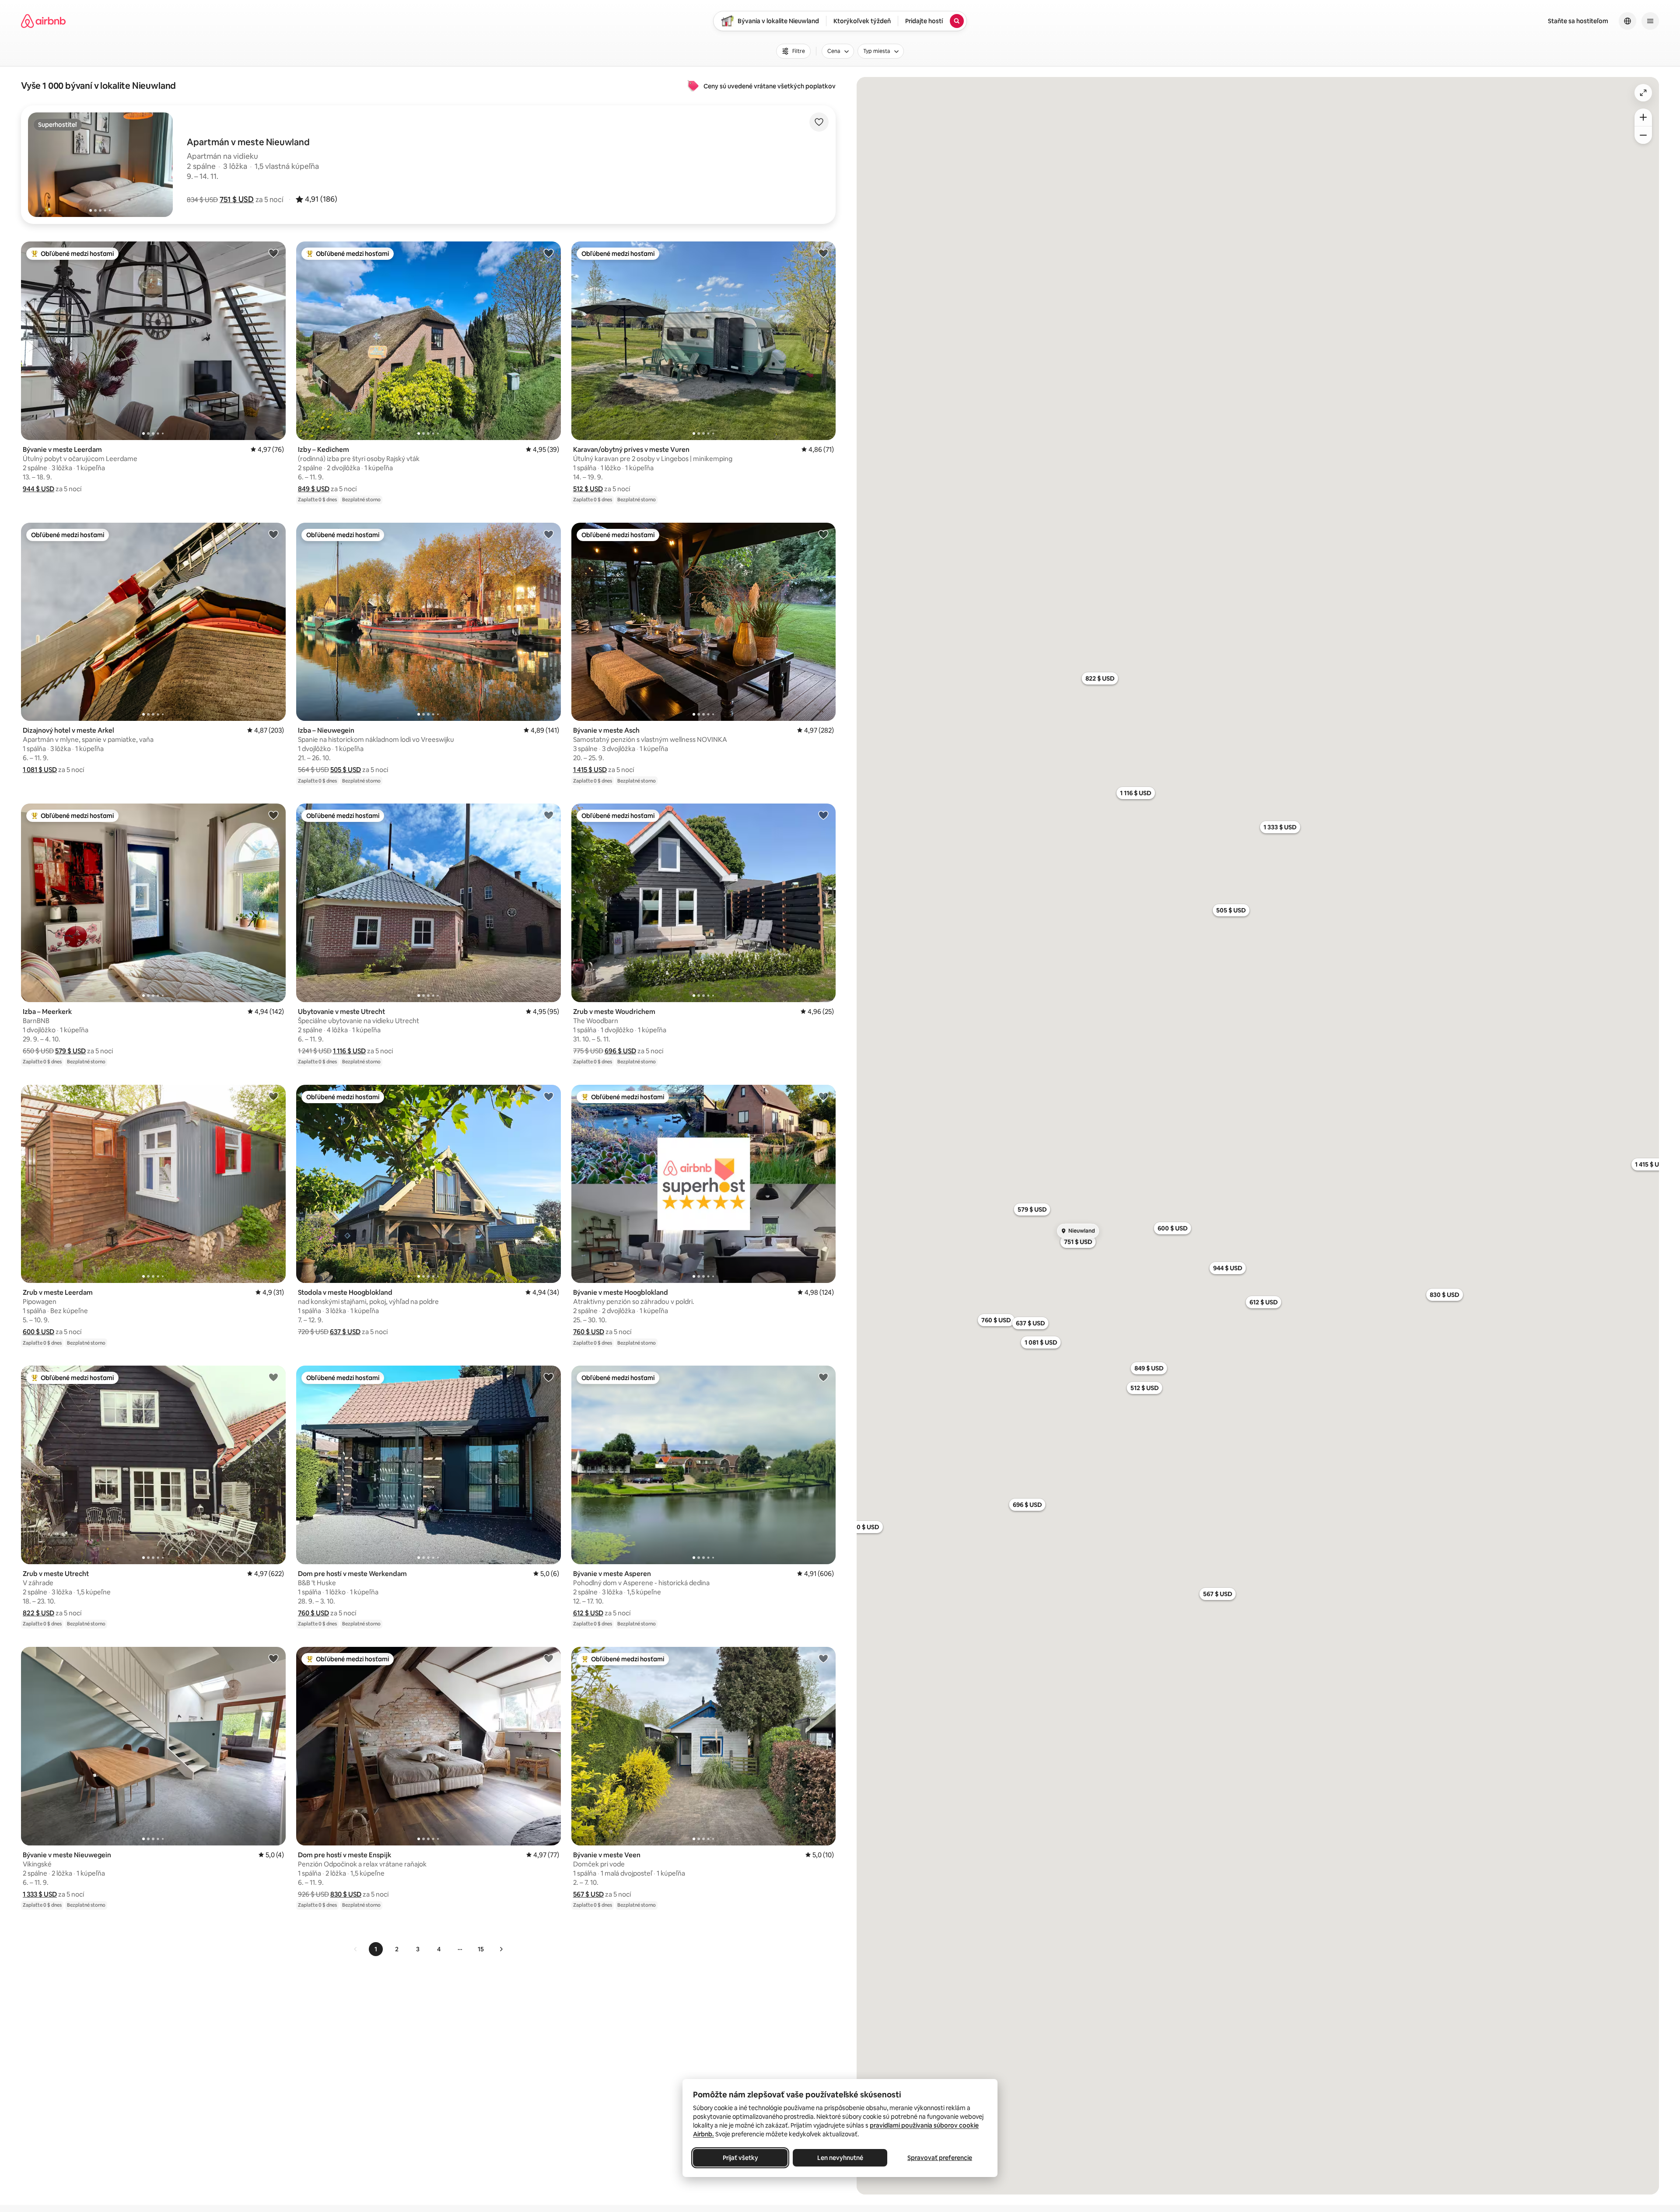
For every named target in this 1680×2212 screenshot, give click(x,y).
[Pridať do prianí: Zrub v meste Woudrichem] (823, 815)
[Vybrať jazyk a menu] (1627, 21)
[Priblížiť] (1643, 117)
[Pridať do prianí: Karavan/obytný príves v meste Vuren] (823, 253)
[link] (356, 1949)
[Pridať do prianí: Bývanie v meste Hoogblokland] (823, 1096)
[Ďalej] (501, 1949)
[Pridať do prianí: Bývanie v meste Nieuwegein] (273, 1658)
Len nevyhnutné (840, 2158)
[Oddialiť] (1643, 135)
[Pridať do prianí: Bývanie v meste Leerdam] (273, 253)
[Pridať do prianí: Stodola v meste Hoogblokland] (549, 1096)
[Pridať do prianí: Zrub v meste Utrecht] (273, 1377)
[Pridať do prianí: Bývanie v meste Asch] (823, 534)
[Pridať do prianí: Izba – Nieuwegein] (549, 534)
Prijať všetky (740, 2158)
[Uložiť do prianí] (819, 122)
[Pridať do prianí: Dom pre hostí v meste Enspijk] (549, 1658)
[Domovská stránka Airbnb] (43, 21)
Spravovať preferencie (940, 2158)
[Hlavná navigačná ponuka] (1650, 21)
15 (481, 1949)
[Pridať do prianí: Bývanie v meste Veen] (823, 1658)
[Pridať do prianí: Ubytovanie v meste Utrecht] (549, 815)
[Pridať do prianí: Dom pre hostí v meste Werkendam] (549, 1377)
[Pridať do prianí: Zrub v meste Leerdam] (273, 1096)
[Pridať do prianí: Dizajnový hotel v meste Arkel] (273, 534)
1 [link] (376, 1949)
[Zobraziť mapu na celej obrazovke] (1643, 93)
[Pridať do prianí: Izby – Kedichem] (549, 253)
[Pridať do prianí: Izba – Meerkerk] (273, 815)
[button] (237, 199)
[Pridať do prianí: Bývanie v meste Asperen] (823, 1377)
